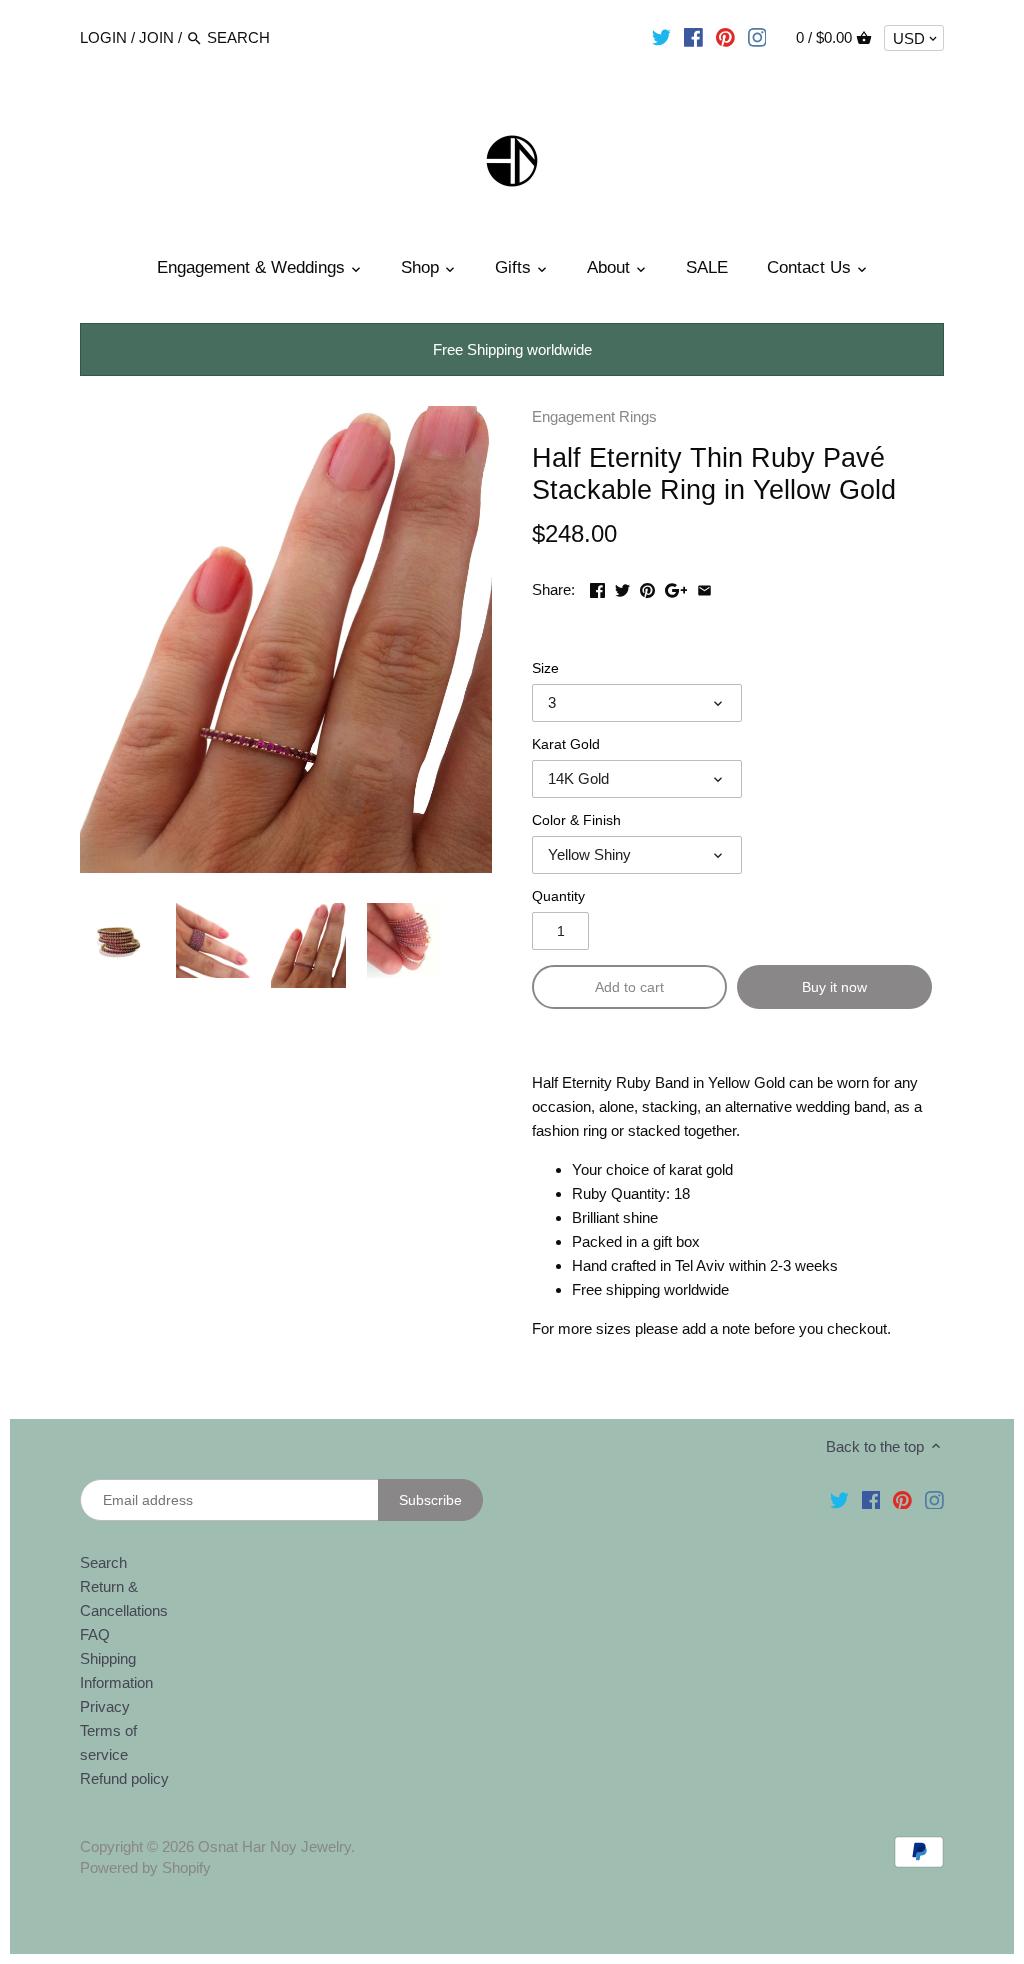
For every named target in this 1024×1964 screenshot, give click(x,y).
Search (103, 1562)
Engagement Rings (594, 416)
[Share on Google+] (676, 587)
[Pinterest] (725, 37)
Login (103, 37)
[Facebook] (693, 37)
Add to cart (629, 987)
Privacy (105, 1706)
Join (156, 37)
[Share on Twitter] (622, 587)
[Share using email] (704, 587)
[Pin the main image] (647, 587)
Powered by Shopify (145, 1867)
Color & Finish (576, 820)
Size (545, 668)
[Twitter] (661, 37)
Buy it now (834, 987)
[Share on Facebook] (597, 587)
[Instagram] (757, 37)
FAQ (95, 1634)
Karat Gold (566, 744)
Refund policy (124, 1778)
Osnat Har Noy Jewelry (274, 1846)
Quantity (558, 896)
